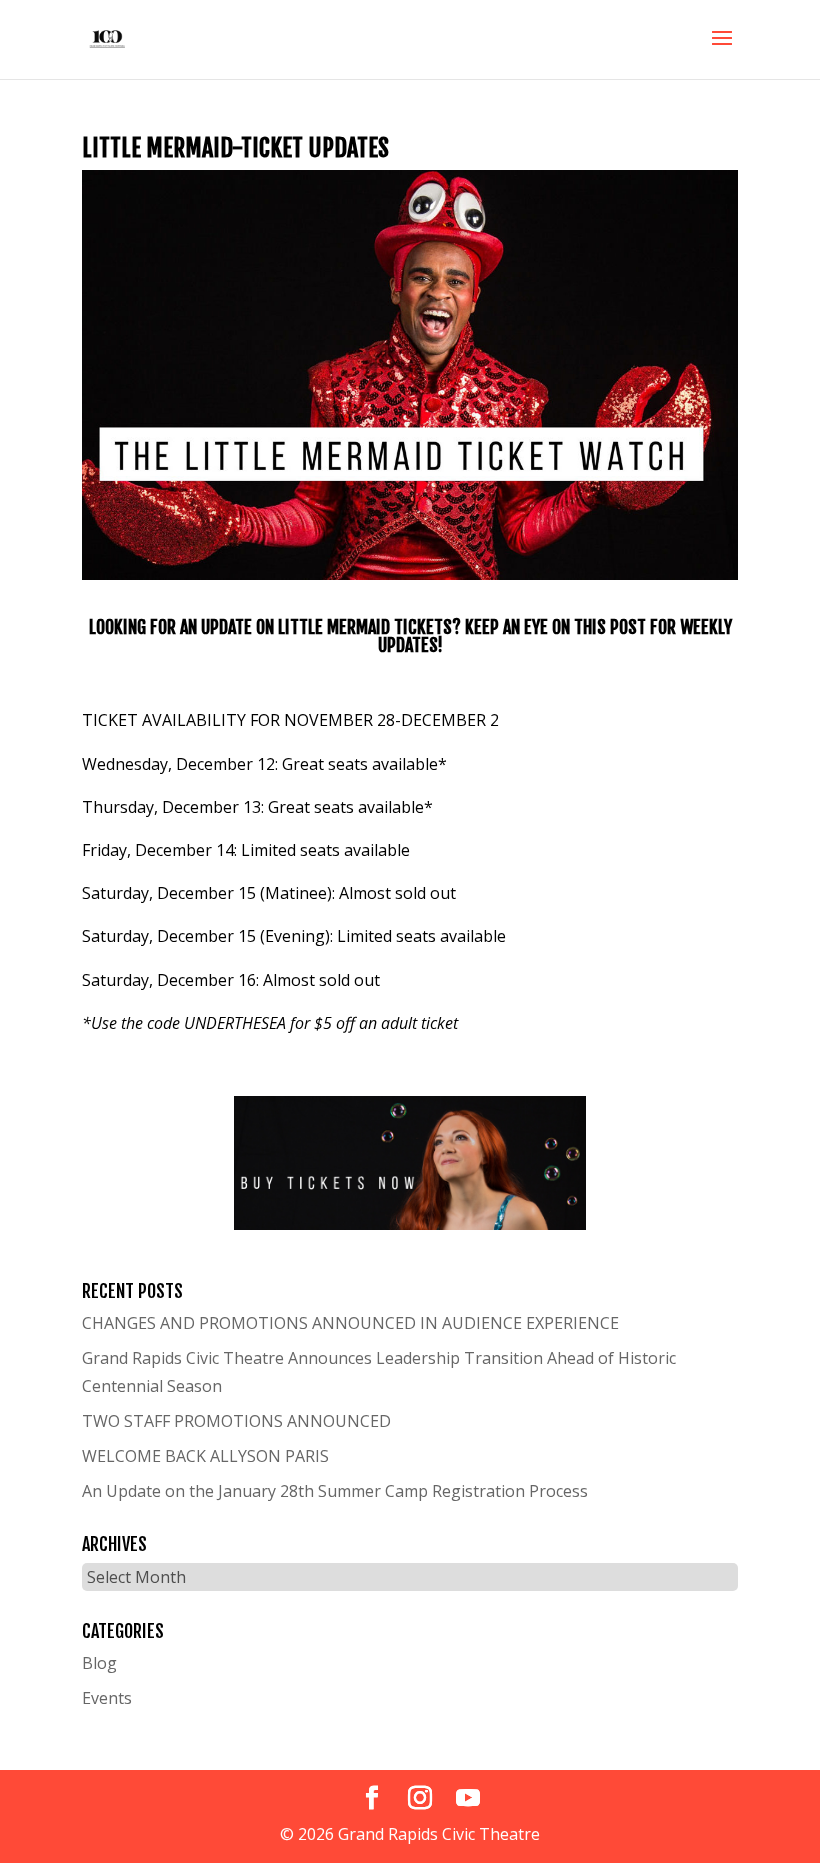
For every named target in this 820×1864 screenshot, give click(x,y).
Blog (99, 1663)
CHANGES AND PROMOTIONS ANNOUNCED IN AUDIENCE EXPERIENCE (350, 1323)
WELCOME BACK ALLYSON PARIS (205, 1456)
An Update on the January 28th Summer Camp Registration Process (335, 1491)
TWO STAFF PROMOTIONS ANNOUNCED (236, 1421)
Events (107, 1698)
